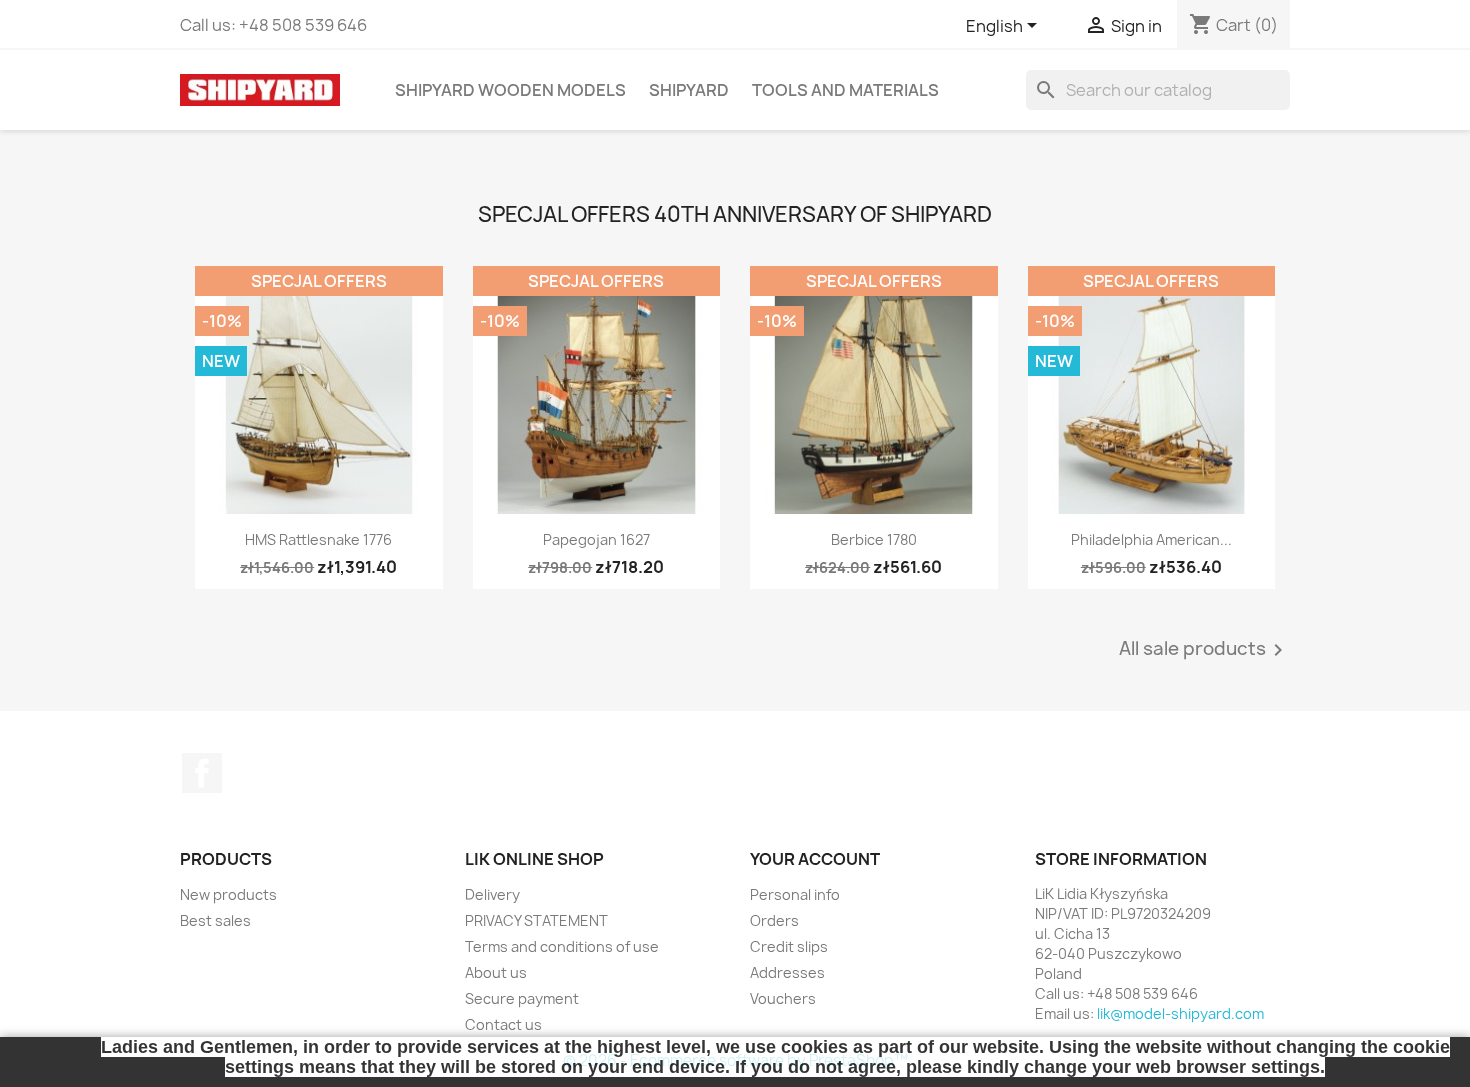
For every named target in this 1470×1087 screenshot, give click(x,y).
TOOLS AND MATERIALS (845, 90)
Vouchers (783, 998)
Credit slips (789, 946)
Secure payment (522, 998)
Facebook (202, 773)
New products (228, 894)
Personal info (795, 894)
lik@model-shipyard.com (1180, 1013)
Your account (815, 859)
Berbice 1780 (874, 539)
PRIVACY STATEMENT (536, 920)
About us (496, 972)
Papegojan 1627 (596, 539)
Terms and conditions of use (562, 946)
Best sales (215, 920)
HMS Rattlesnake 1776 (318, 539)
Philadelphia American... (1151, 539)
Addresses (787, 972)
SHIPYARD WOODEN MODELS (510, 90)
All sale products (1204, 650)
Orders (774, 920)
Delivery (492, 894)
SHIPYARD (689, 90)
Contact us (503, 1024)
